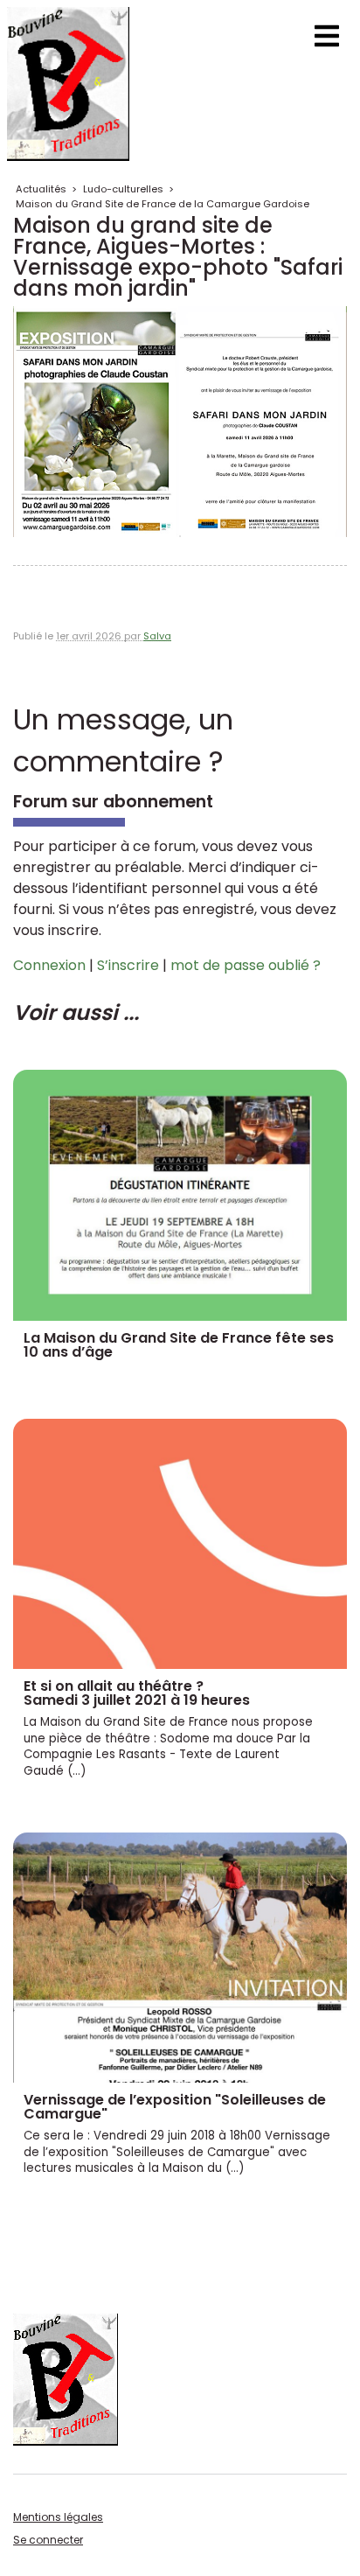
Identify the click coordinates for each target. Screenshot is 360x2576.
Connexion (49, 965)
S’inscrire (128, 965)
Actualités (41, 189)
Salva (157, 636)
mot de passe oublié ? (246, 965)
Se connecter (48, 2540)
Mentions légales (58, 2517)
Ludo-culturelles (123, 189)
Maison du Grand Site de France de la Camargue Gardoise (163, 204)
